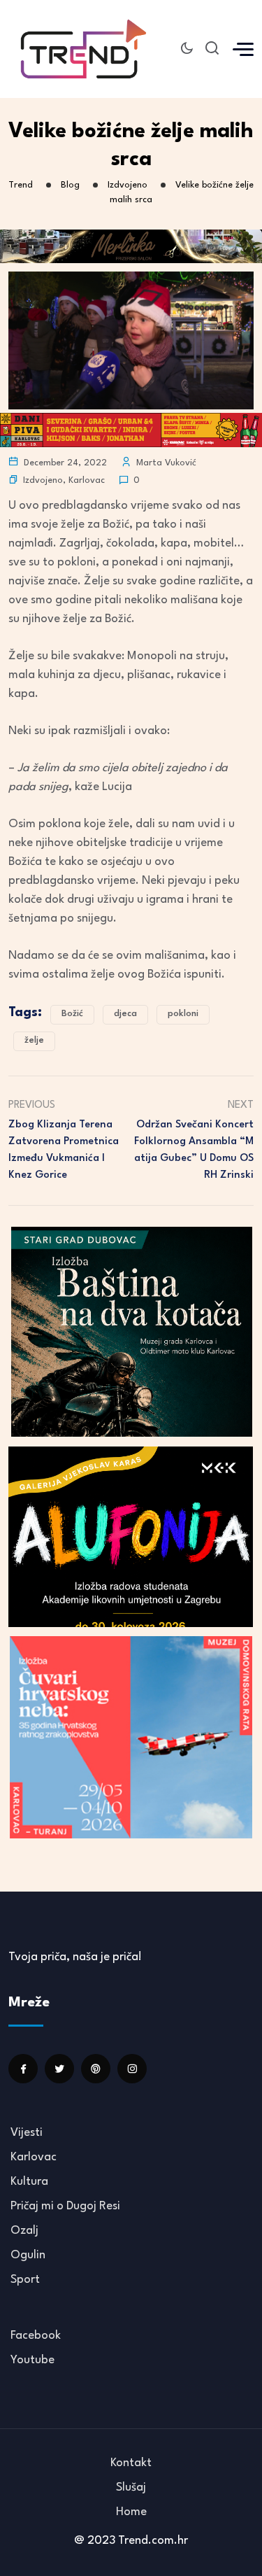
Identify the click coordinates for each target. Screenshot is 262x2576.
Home (131, 2512)
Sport (25, 2280)
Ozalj (24, 2231)
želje (34, 1040)
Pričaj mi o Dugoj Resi (65, 2206)
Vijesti (27, 2133)
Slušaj (131, 2487)
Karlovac (87, 480)
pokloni (183, 1014)
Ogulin (28, 2255)
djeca (125, 1014)
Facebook (36, 2336)
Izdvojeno (43, 480)
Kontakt (131, 2463)
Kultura (29, 2182)
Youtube (32, 2360)
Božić (72, 1014)
